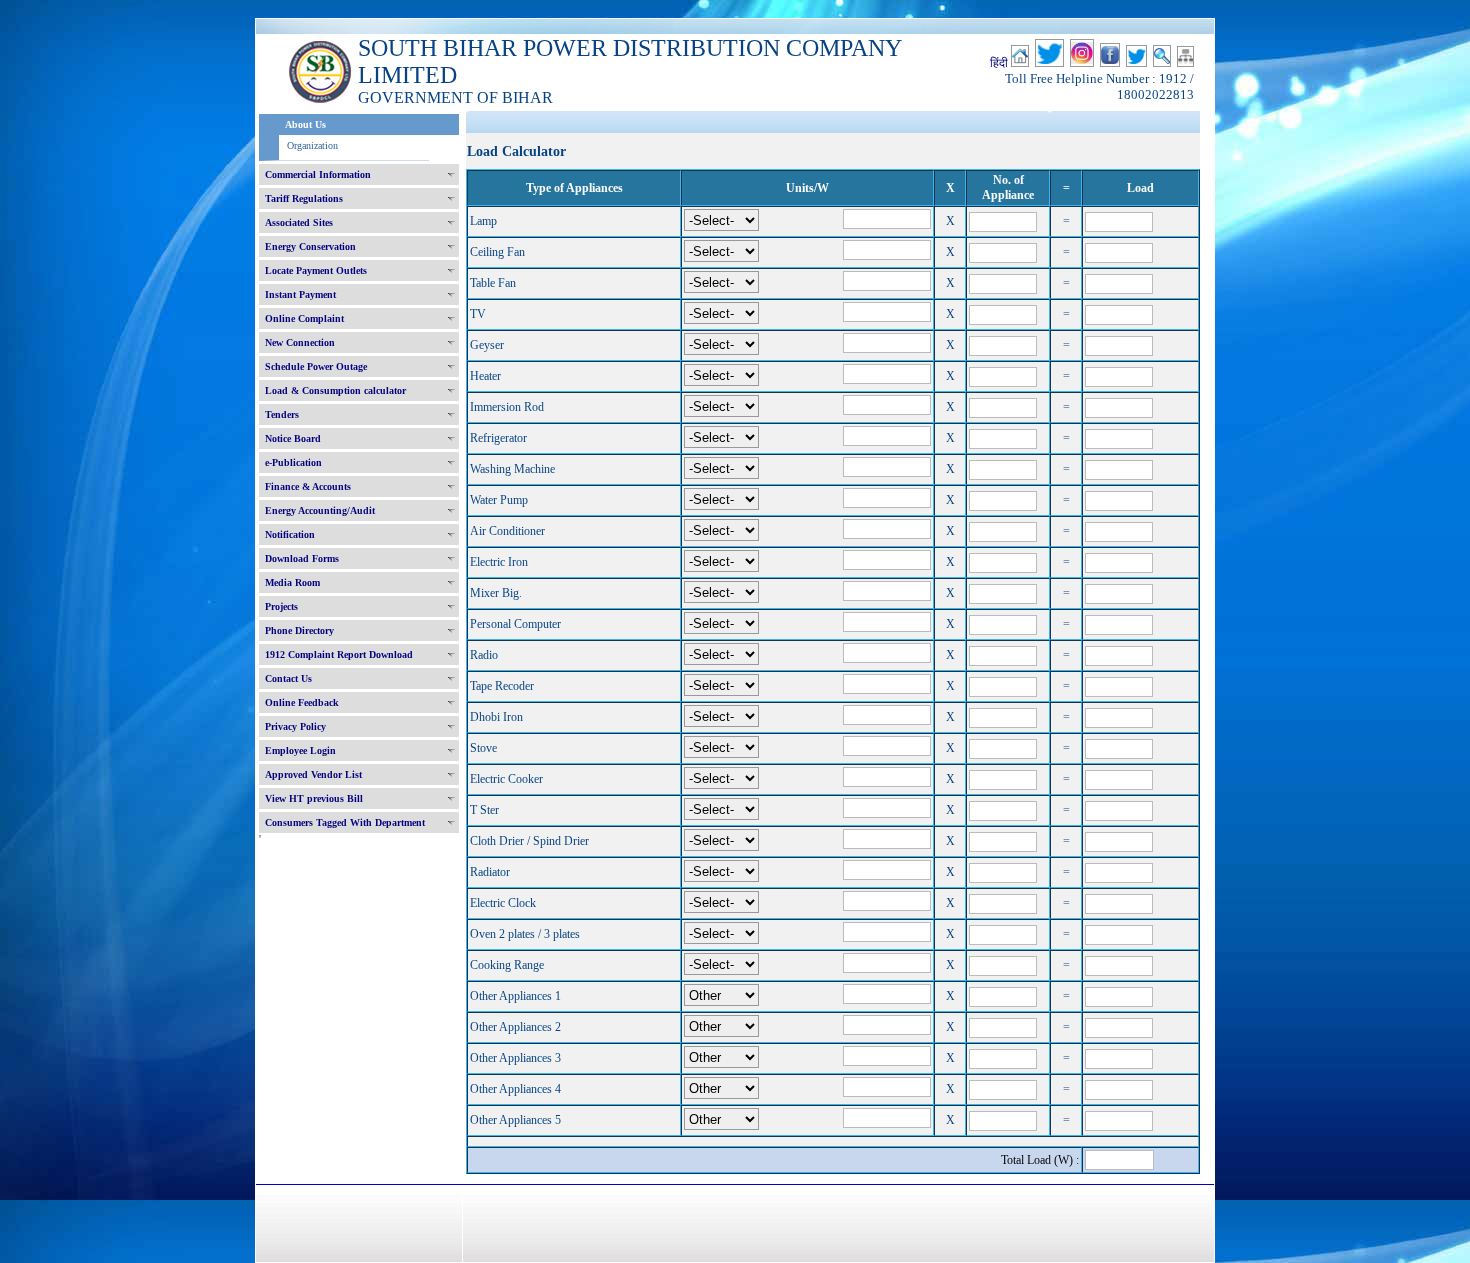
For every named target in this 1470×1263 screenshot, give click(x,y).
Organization (312, 145)
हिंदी (999, 63)
